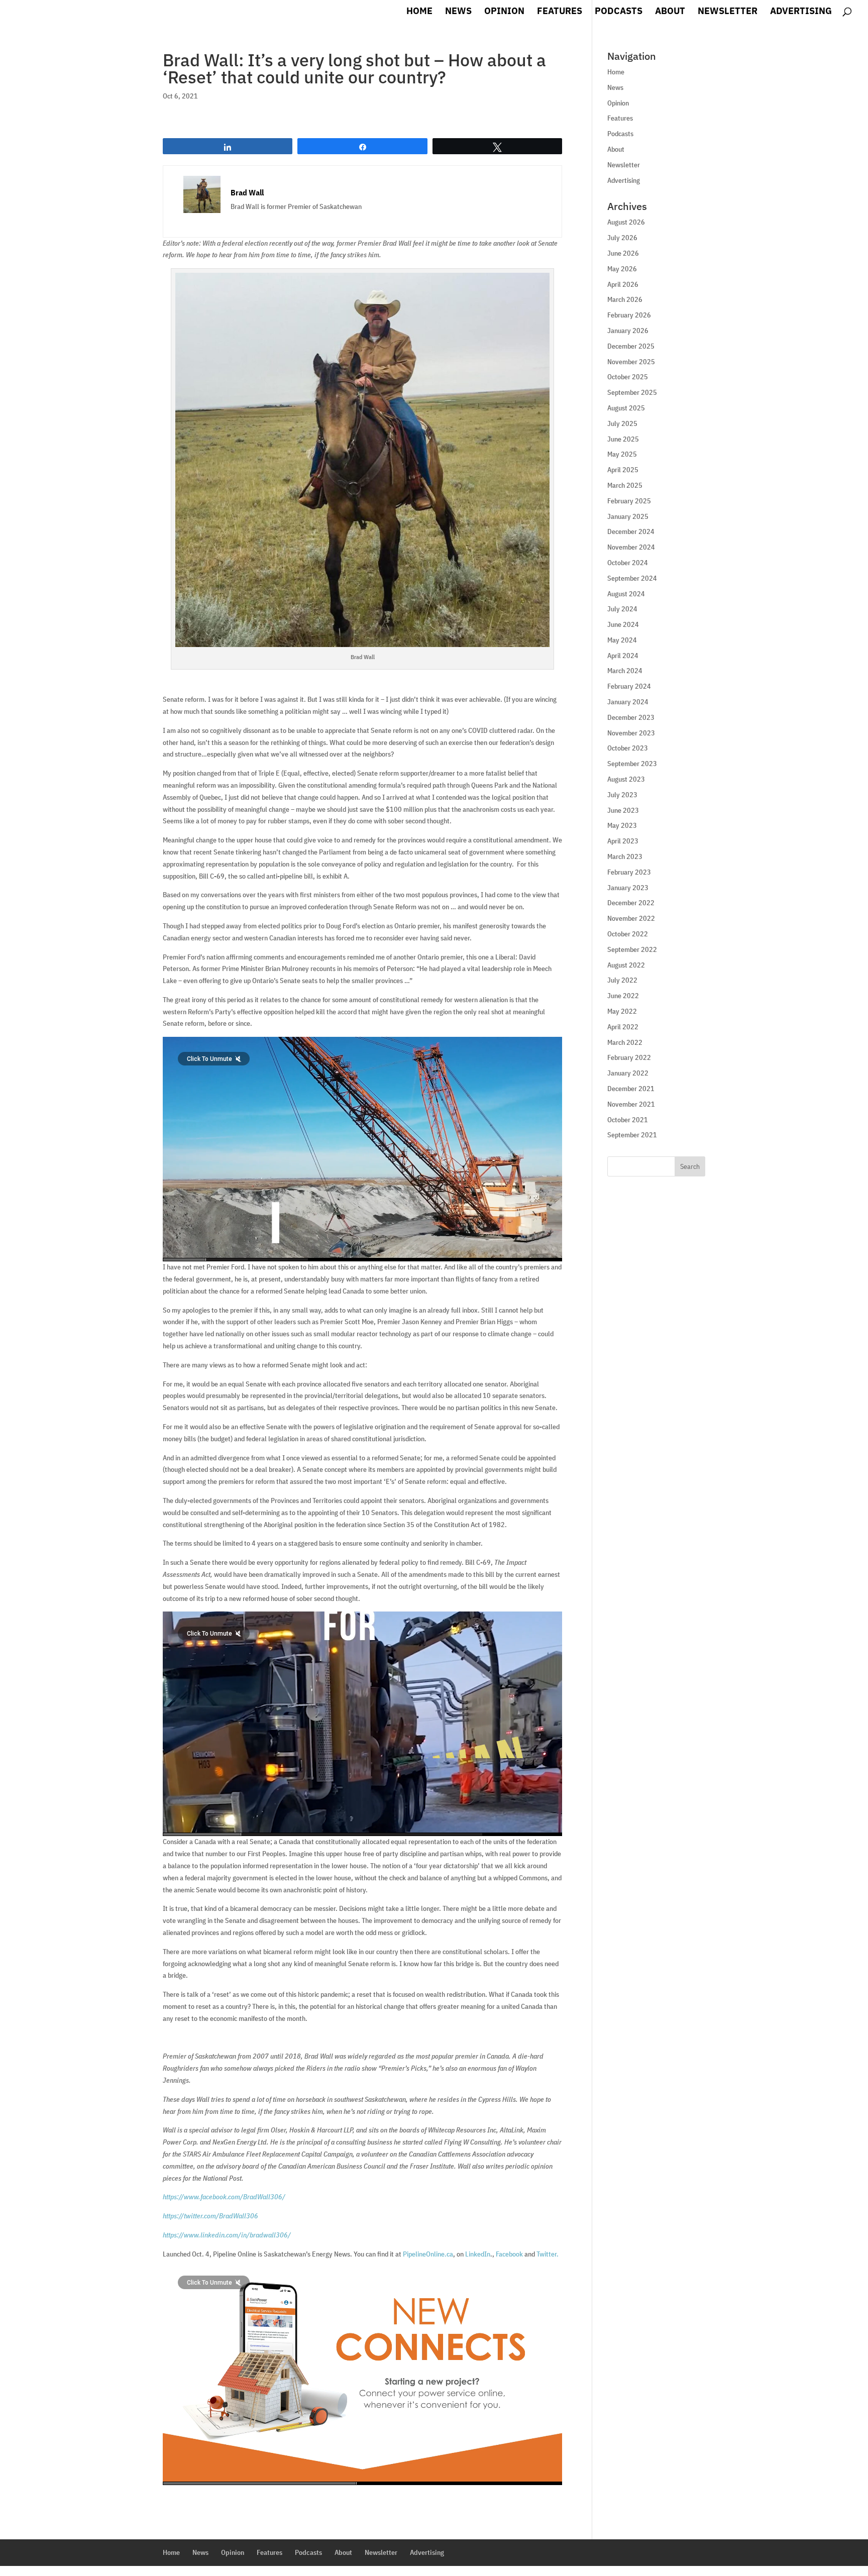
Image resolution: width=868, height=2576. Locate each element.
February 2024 (629, 686)
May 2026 (622, 269)
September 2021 (632, 1135)
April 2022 (623, 1027)
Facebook (509, 2254)
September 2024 (632, 578)
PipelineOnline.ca (428, 2254)
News (458, 12)
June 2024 (623, 624)
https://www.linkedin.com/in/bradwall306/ (227, 2235)
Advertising (801, 12)
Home (419, 12)
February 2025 (629, 501)
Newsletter (728, 12)
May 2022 (622, 1011)
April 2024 (623, 656)
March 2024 (625, 671)
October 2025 (628, 377)
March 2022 (625, 1042)
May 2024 (622, 640)
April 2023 (623, 841)
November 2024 (631, 547)
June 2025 (623, 439)
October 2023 (628, 748)
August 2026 (626, 222)
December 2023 (631, 717)
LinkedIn (478, 2254)
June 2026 (623, 253)
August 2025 (626, 408)
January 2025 (628, 516)
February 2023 (629, 872)
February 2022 (629, 1057)
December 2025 (631, 346)
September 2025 (632, 392)
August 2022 (626, 965)
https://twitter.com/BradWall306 (210, 2216)
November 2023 (631, 733)
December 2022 (631, 903)
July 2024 (622, 609)
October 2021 (628, 1120)
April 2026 (623, 284)
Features (560, 12)
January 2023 (628, 888)
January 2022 (628, 1073)
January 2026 (628, 331)
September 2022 (632, 949)
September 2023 (632, 764)
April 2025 (623, 470)
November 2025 (631, 362)
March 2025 (625, 485)
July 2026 (622, 238)
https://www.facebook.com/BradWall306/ (224, 2197)
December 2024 (631, 531)
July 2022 (622, 980)
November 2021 (631, 1104)
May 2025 (622, 454)
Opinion (504, 12)
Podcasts (619, 12)
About (670, 12)
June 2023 (623, 810)
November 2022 (631, 918)
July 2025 (622, 423)
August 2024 (626, 594)
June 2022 (623, 996)
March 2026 (625, 299)
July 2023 (622, 795)
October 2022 (628, 934)
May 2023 (622, 825)
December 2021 (631, 1089)
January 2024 (628, 702)
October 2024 (628, 563)
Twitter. (548, 2254)
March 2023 (625, 856)
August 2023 (626, 779)
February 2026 (629, 315)
